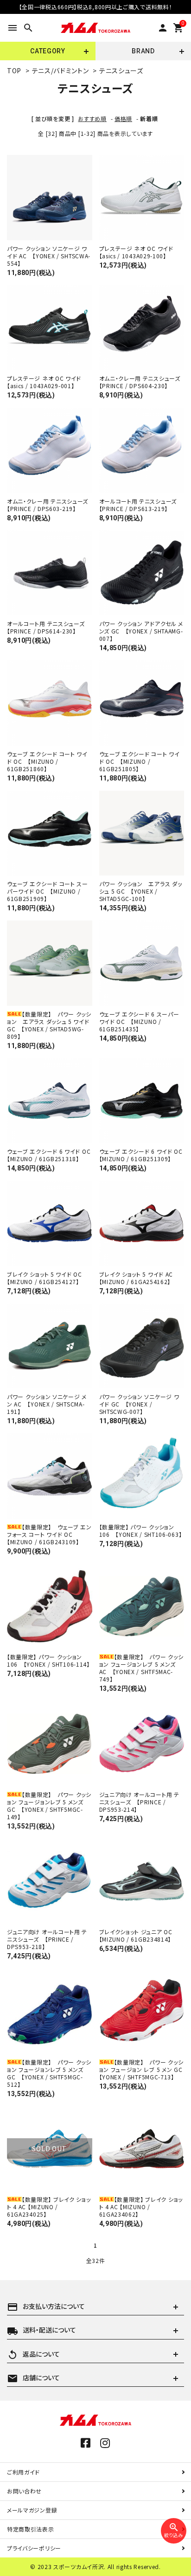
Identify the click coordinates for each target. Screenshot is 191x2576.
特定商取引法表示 (31, 2529)
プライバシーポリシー (34, 2548)
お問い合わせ (24, 2491)
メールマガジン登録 (32, 2510)
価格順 (123, 118)
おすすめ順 (92, 118)
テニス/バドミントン (60, 70)
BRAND (143, 51)
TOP (14, 70)
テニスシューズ (121, 70)
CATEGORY (48, 51)
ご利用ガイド (23, 2472)
